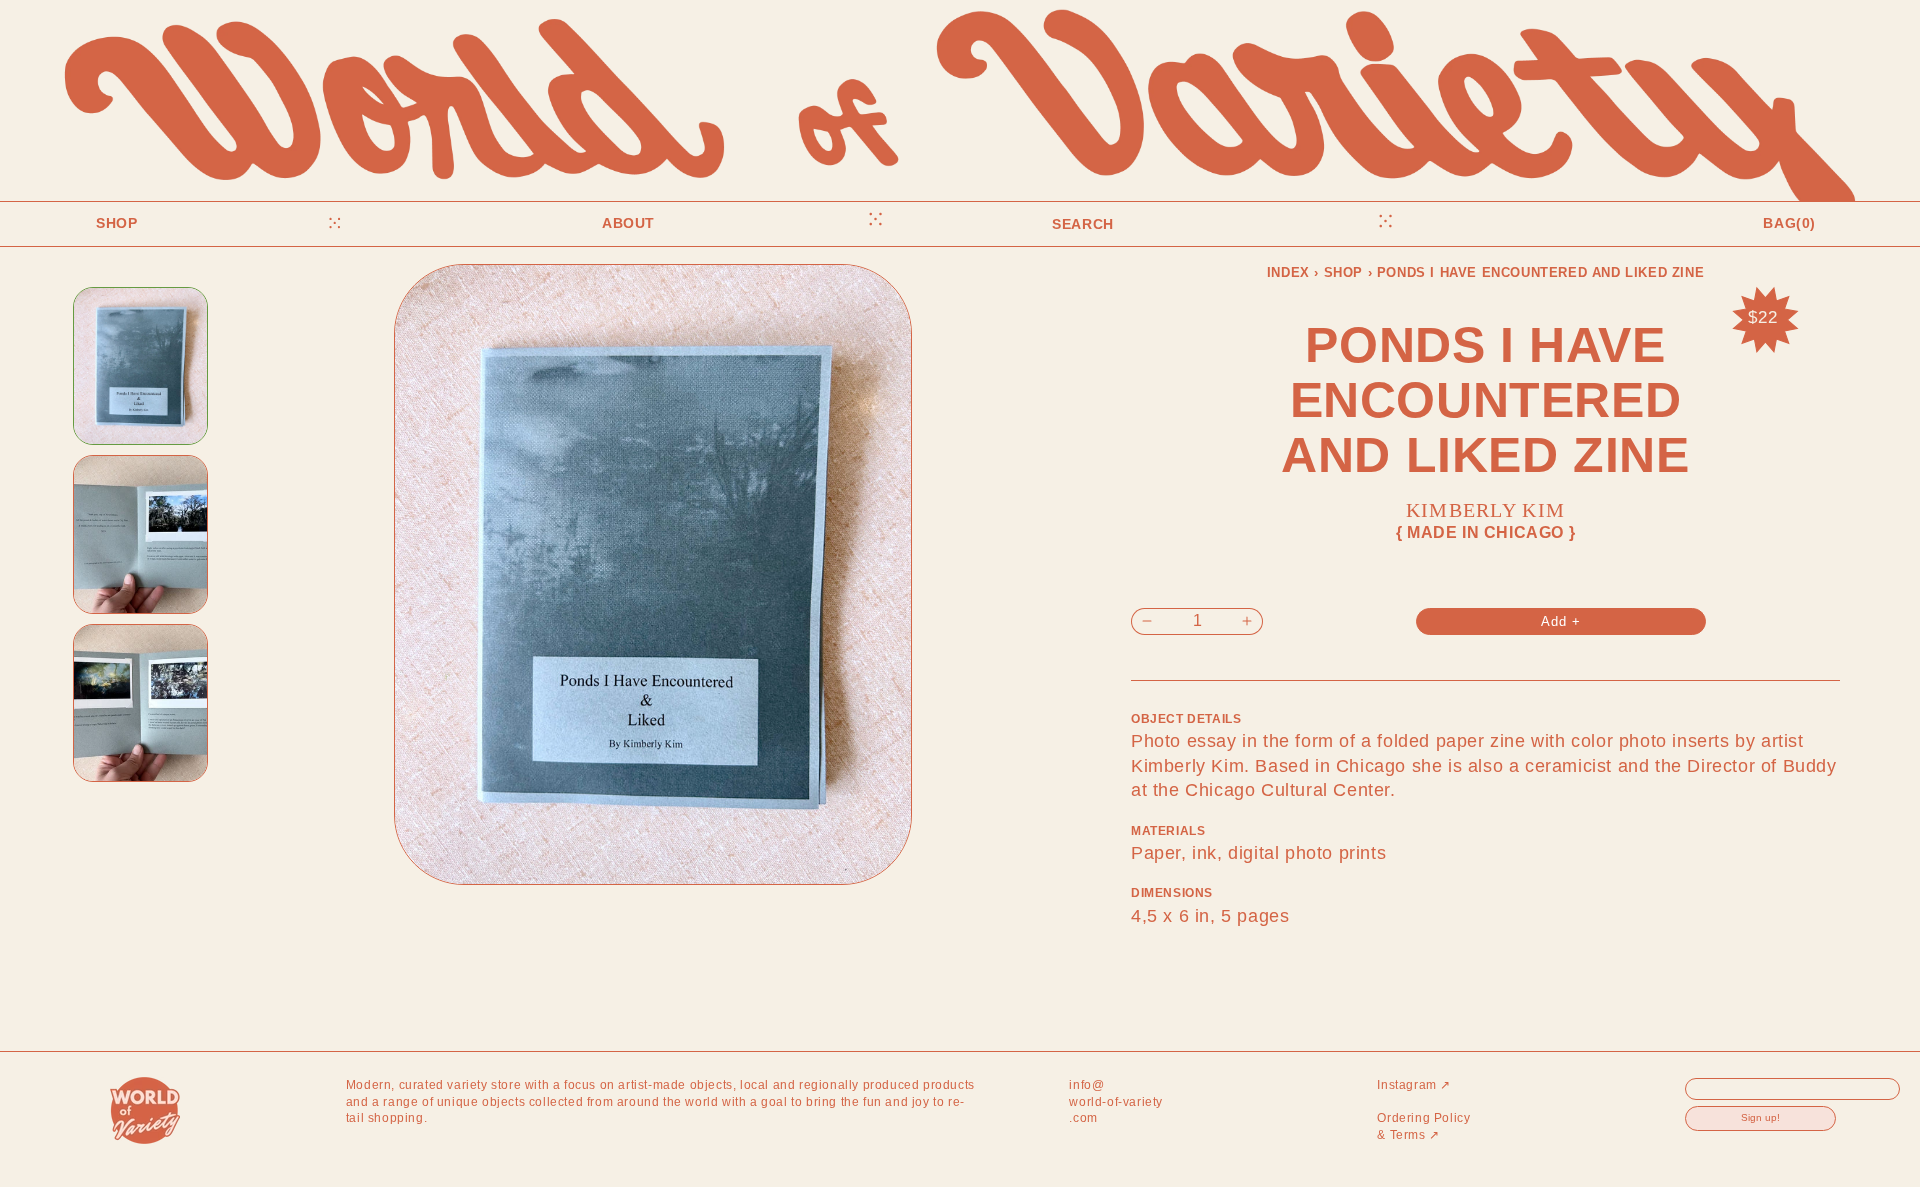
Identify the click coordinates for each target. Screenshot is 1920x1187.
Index (1288, 272)
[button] (179, 223)
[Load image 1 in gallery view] (140, 366)
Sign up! (1760, 1118)
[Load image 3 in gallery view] (140, 703)
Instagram (1414, 1085)
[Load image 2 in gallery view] (140, 534)
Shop (1343, 272)
